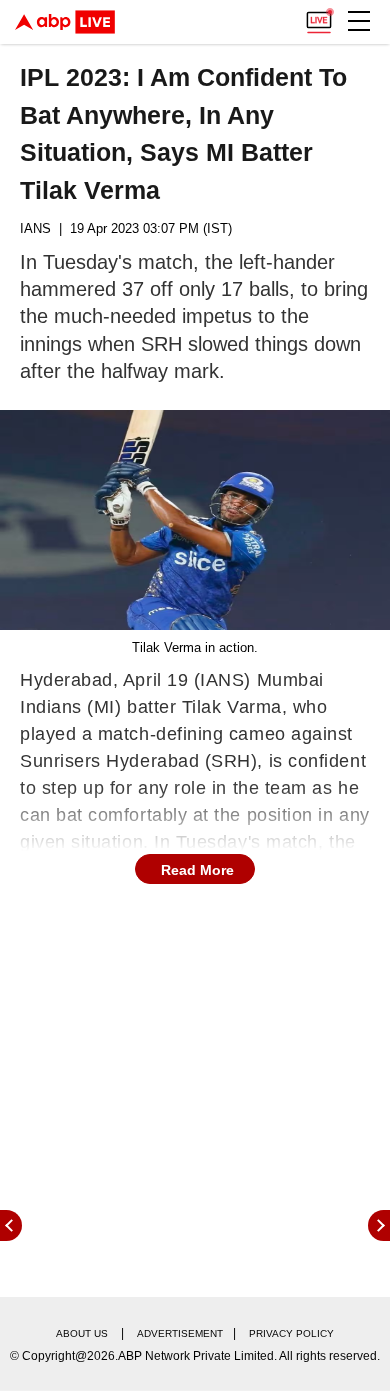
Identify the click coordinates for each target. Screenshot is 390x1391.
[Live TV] (319, 16)
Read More (197, 870)
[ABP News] (379, 1225)
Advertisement (180, 1333)
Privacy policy (291, 1333)
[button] (359, 21)
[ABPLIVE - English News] (65, 22)
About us (82, 1333)
